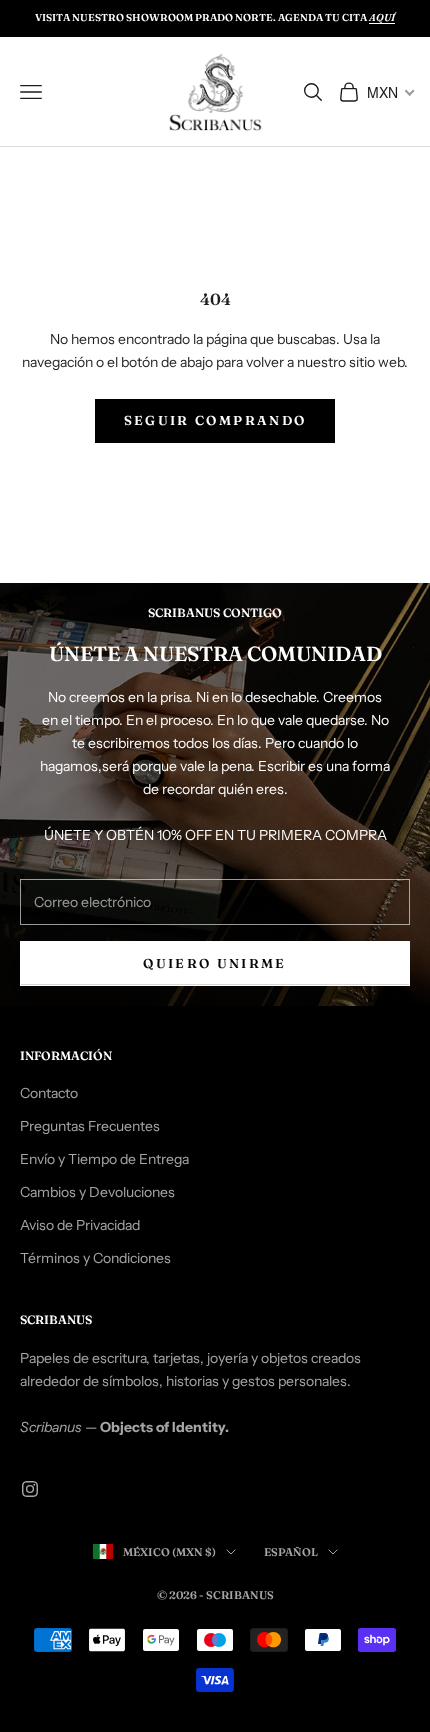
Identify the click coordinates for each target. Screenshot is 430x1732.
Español (291, 1552)
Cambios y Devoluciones (97, 1192)
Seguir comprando (215, 420)
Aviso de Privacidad (80, 1225)
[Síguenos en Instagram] (30, 1489)
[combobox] (389, 92)
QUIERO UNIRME (214, 963)
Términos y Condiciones (95, 1258)
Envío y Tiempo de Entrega (104, 1159)
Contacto (49, 1093)
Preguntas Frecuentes (90, 1126)
